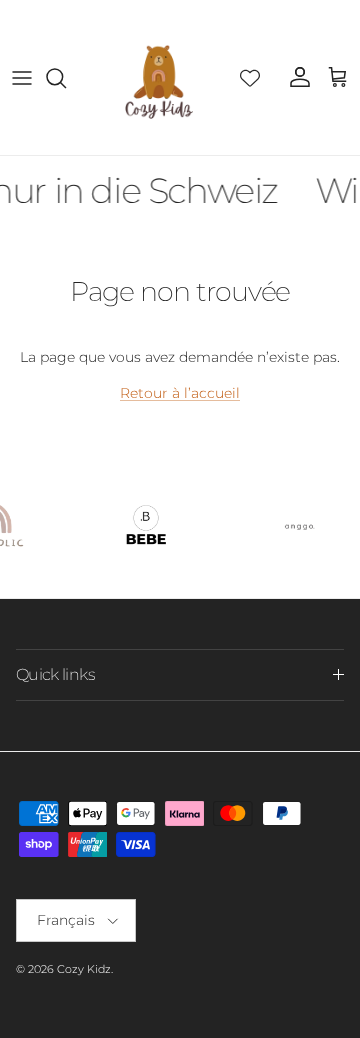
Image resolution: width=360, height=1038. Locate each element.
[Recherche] (66, 78)
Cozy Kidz (84, 969)
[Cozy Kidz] (158, 77)
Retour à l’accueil (180, 393)
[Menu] (22, 78)
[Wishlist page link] (250, 78)
